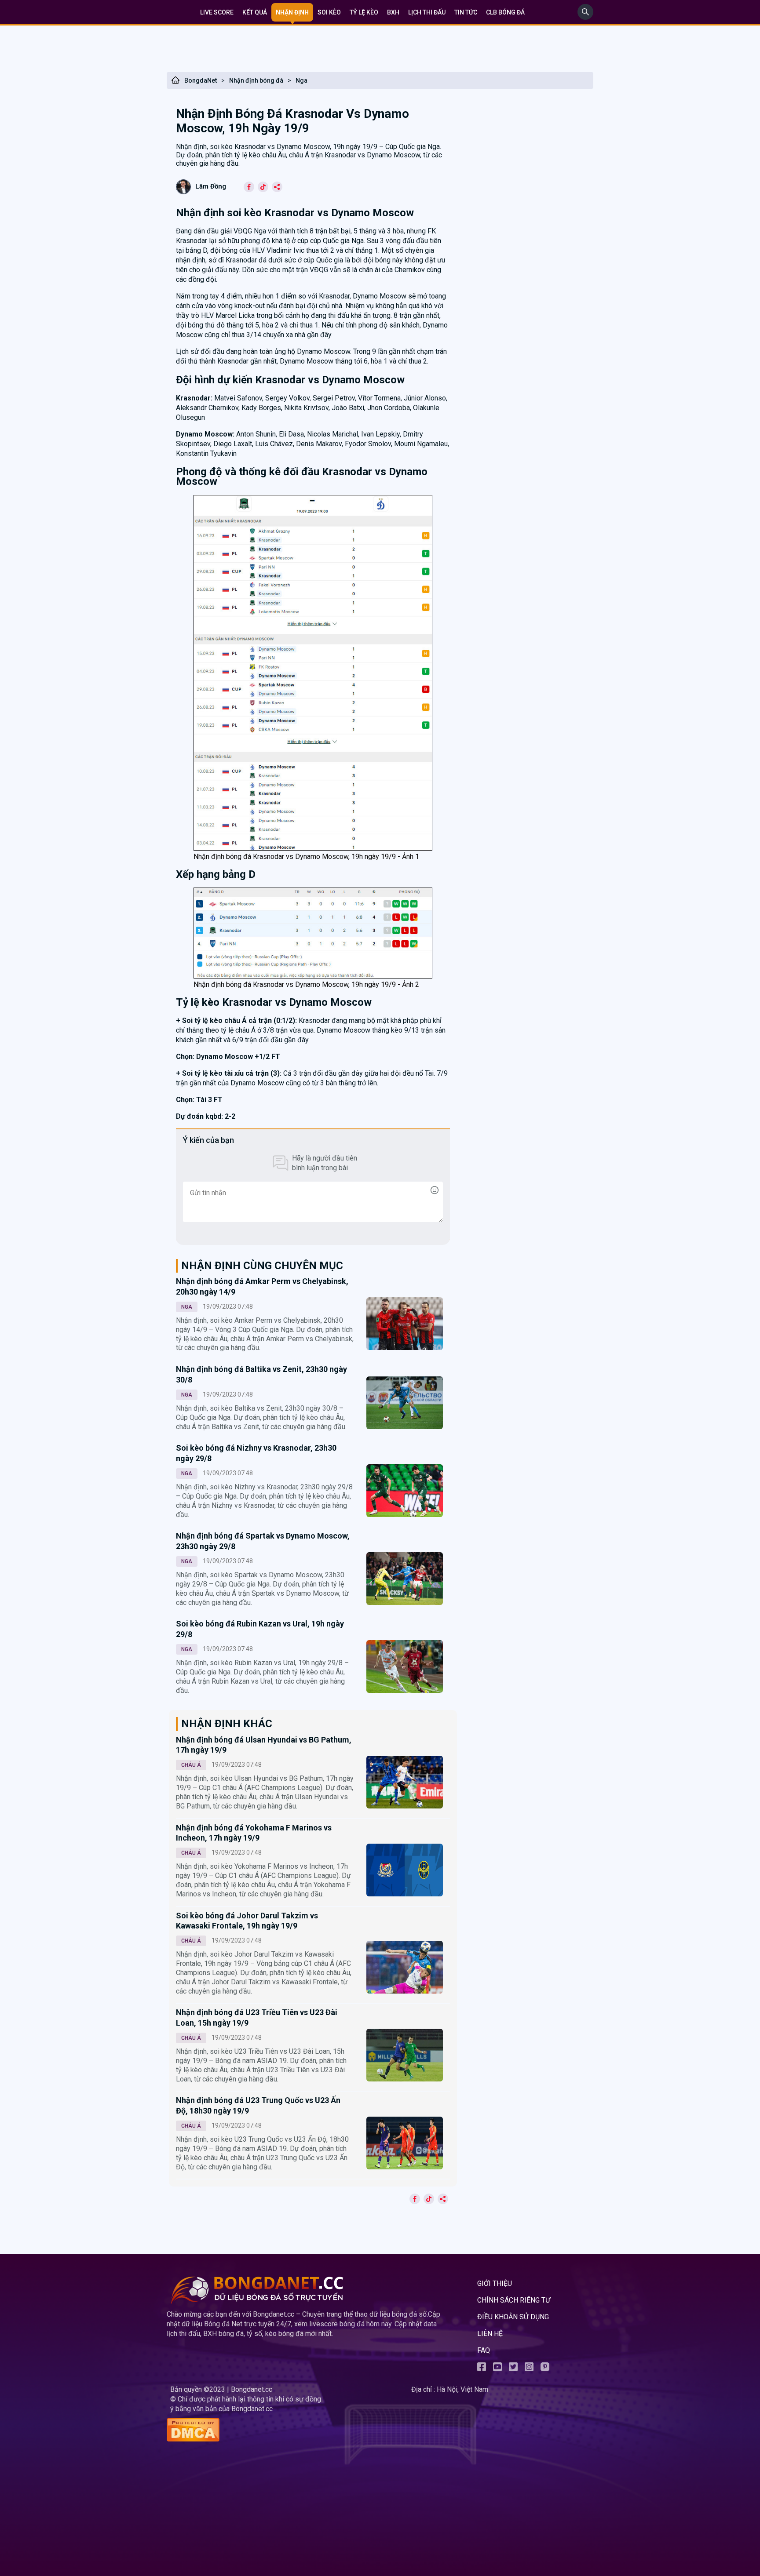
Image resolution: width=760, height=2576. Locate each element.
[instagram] (529, 2369)
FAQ (484, 2350)
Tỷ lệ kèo (364, 12)
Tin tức (466, 12)
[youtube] (497, 2369)
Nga (301, 80)
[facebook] (482, 2369)
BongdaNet (201, 80)
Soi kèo (329, 12)
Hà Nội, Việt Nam (462, 2389)
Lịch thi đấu (427, 12)
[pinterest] (545, 2369)
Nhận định (292, 12)
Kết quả (255, 12)
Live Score (217, 12)
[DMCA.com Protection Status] (287, 2431)
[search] (585, 17)
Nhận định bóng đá (256, 80)
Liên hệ (490, 2334)
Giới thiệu (495, 2283)
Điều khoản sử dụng (513, 2317)
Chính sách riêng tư (514, 2300)
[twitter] (513, 2369)
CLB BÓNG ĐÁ (505, 12)
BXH (393, 12)
